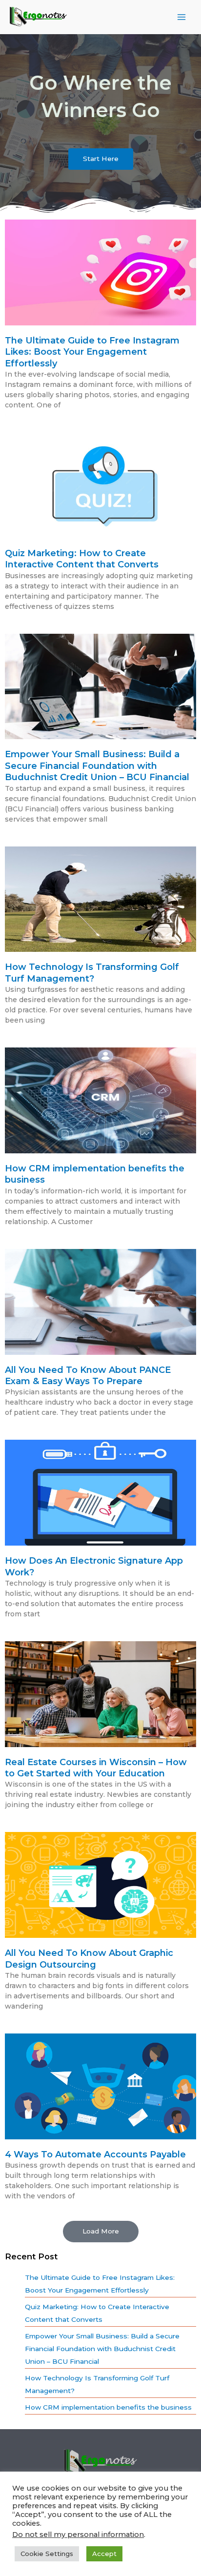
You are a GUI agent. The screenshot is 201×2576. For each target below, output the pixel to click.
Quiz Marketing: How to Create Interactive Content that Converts (82, 559)
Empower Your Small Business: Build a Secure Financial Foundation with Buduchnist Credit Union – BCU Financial (97, 766)
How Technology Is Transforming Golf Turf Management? (92, 973)
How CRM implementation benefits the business (108, 2407)
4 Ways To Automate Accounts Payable (95, 2154)
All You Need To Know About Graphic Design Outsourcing (89, 1959)
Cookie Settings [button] (47, 2554)
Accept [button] (104, 2554)
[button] (101, 2232)
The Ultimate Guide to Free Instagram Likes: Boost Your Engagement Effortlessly (92, 352)
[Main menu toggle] (182, 17)
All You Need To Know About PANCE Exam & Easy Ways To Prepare (88, 1376)
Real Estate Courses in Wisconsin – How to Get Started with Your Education (96, 1768)
